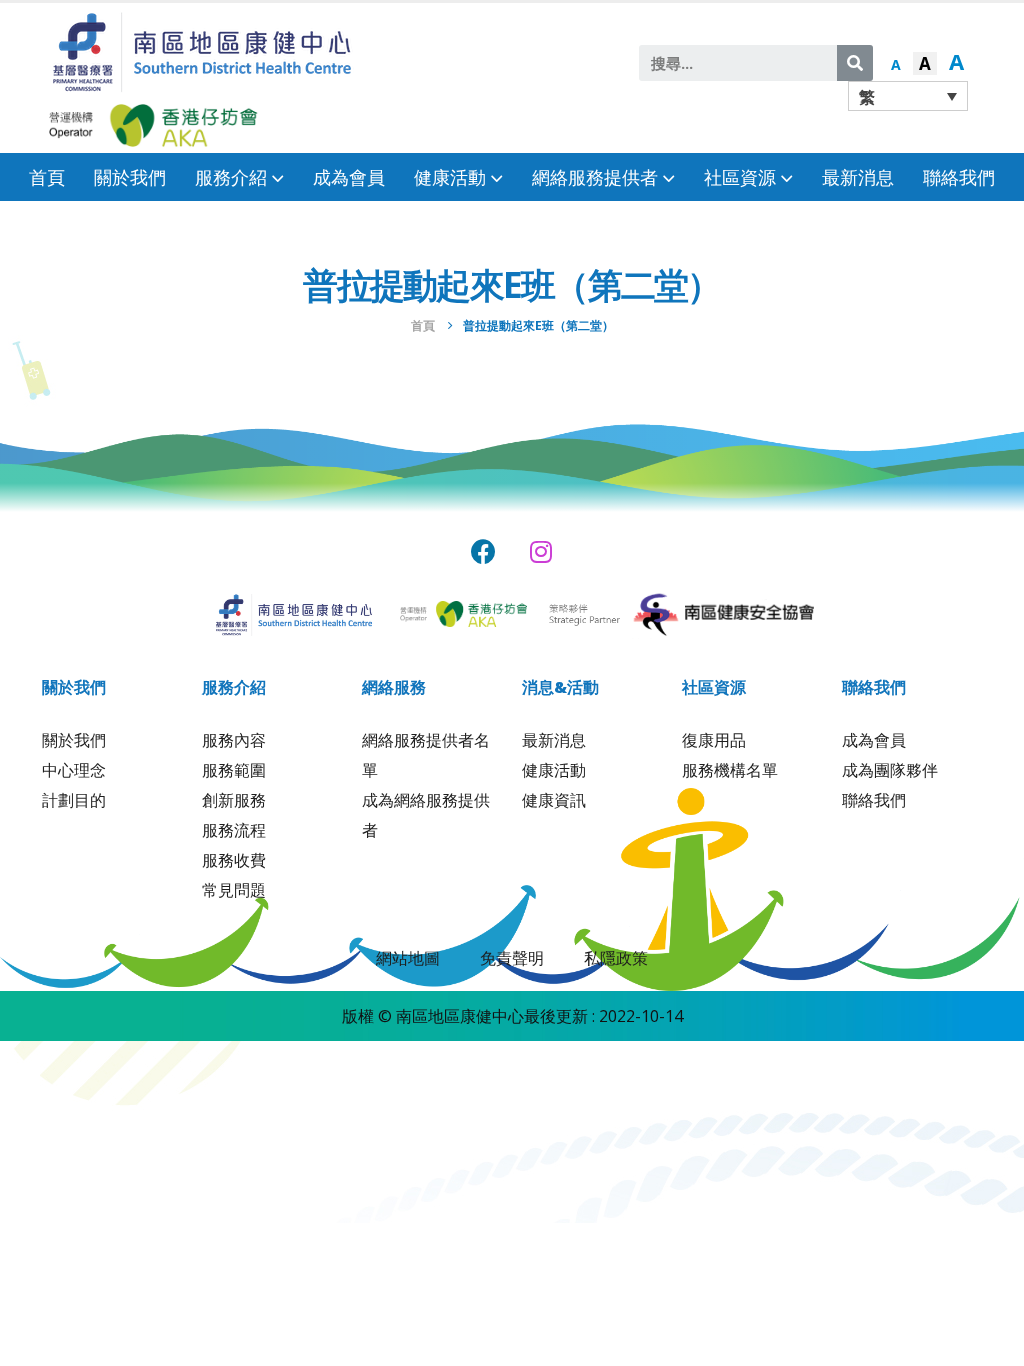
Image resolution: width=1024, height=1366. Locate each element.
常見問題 (234, 890)
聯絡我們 (959, 177)
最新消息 (858, 177)
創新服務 (234, 800)
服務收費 (234, 860)
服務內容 (234, 740)
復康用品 (714, 740)
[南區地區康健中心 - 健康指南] (202, 50)
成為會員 (349, 177)
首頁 (47, 177)
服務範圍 (234, 770)
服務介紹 (231, 177)
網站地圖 (408, 958)
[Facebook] (483, 551)
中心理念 (74, 770)
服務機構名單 (730, 770)
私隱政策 (616, 958)
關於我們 (130, 177)
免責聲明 (512, 958)
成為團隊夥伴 (890, 770)
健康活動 (554, 770)
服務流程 (234, 830)
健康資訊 (554, 800)
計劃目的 (74, 800)
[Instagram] (541, 551)
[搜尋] (855, 63)
